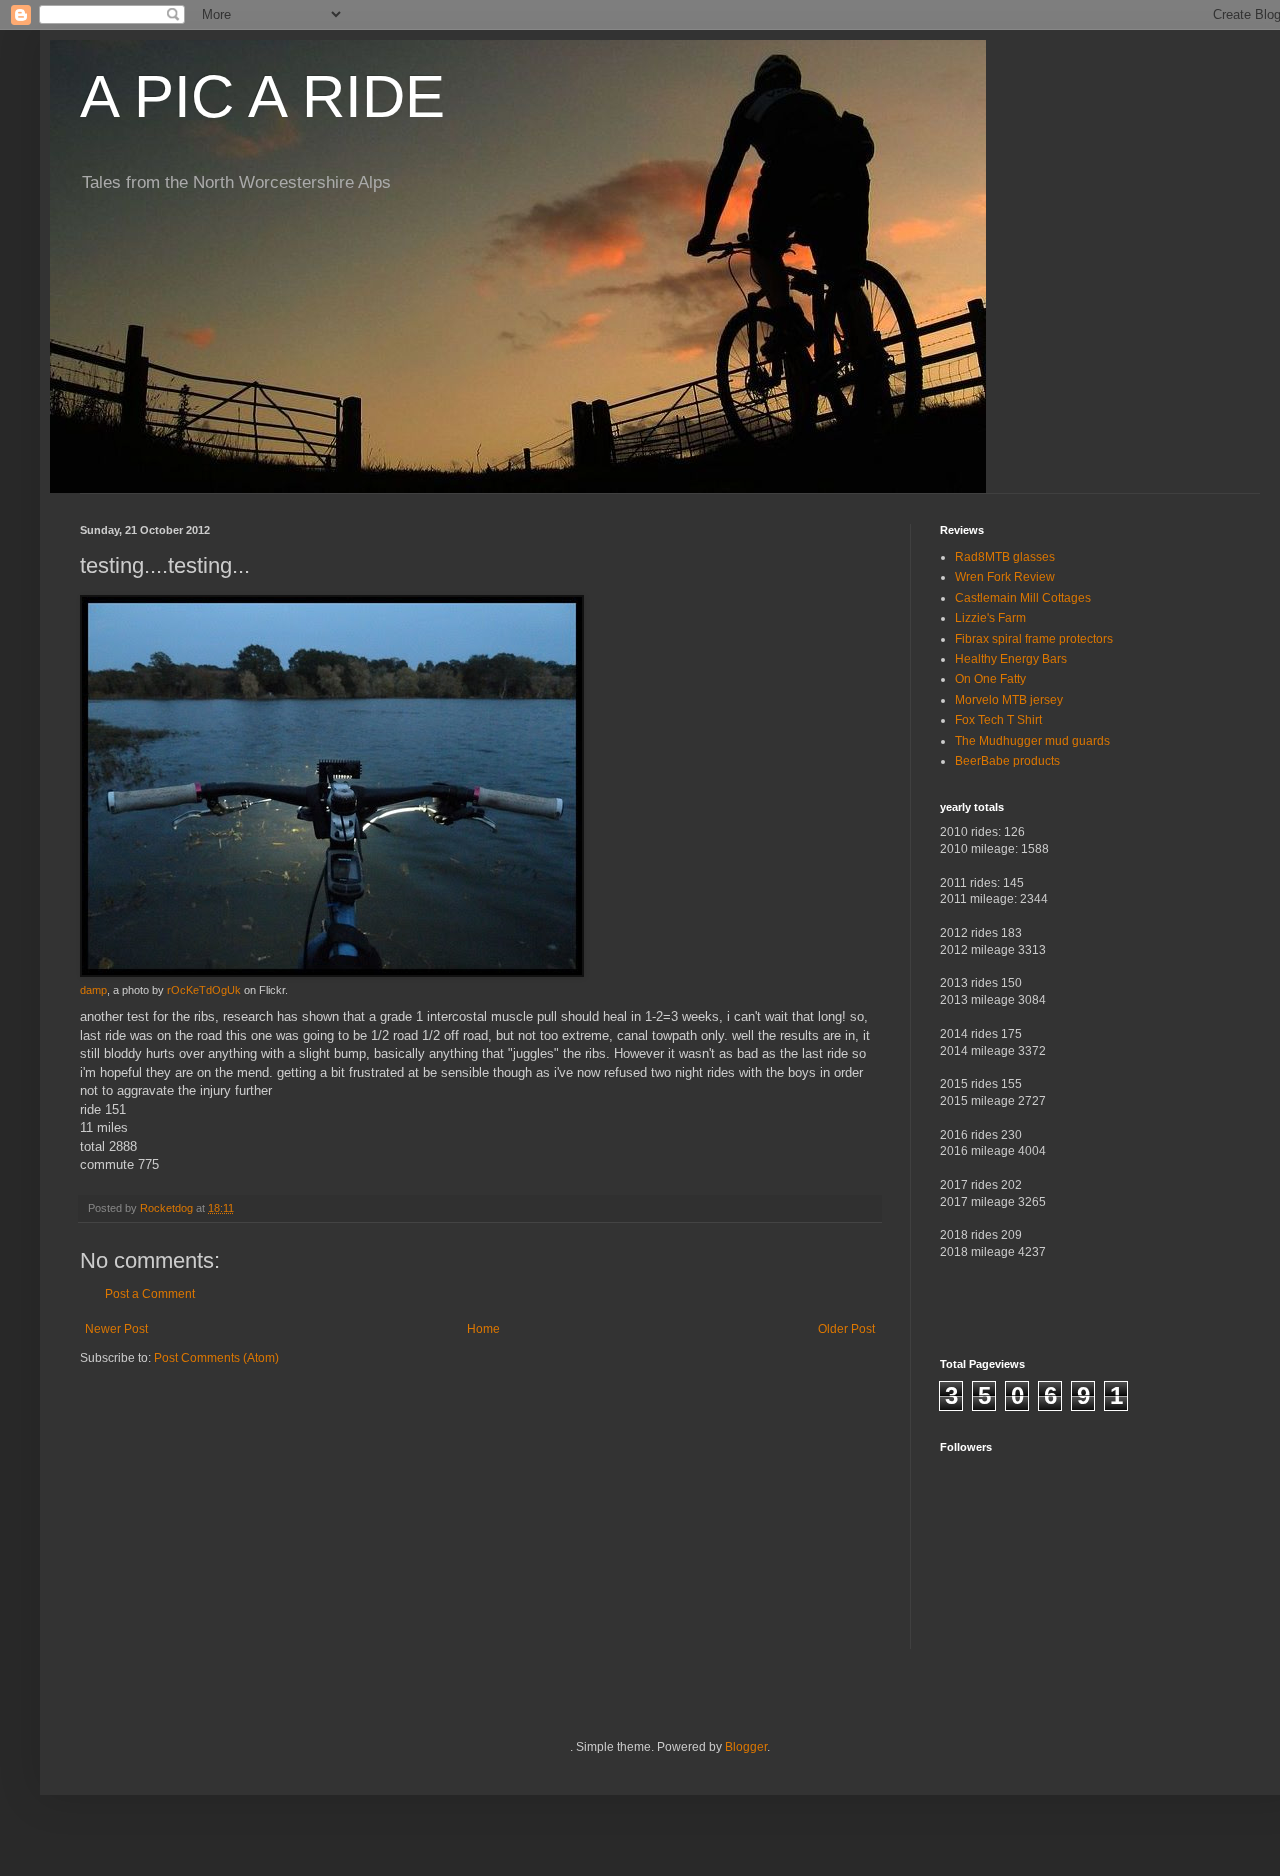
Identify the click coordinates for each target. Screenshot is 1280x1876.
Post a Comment (150, 1294)
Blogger (746, 1747)
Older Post (846, 1329)
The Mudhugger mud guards (1032, 741)
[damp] (332, 973)
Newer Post (116, 1329)
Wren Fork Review (1005, 577)
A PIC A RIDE (262, 96)
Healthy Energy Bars (1011, 659)
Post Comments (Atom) (216, 1358)
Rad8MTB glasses (1005, 557)
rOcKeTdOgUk (204, 990)
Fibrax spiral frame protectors (1034, 639)
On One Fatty (990, 679)
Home (483, 1329)
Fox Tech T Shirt (998, 720)
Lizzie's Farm (990, 618)
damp (93, 990)
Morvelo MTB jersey (1009, 700)
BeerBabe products (1007, 761)
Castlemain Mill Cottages (1023, 598)
